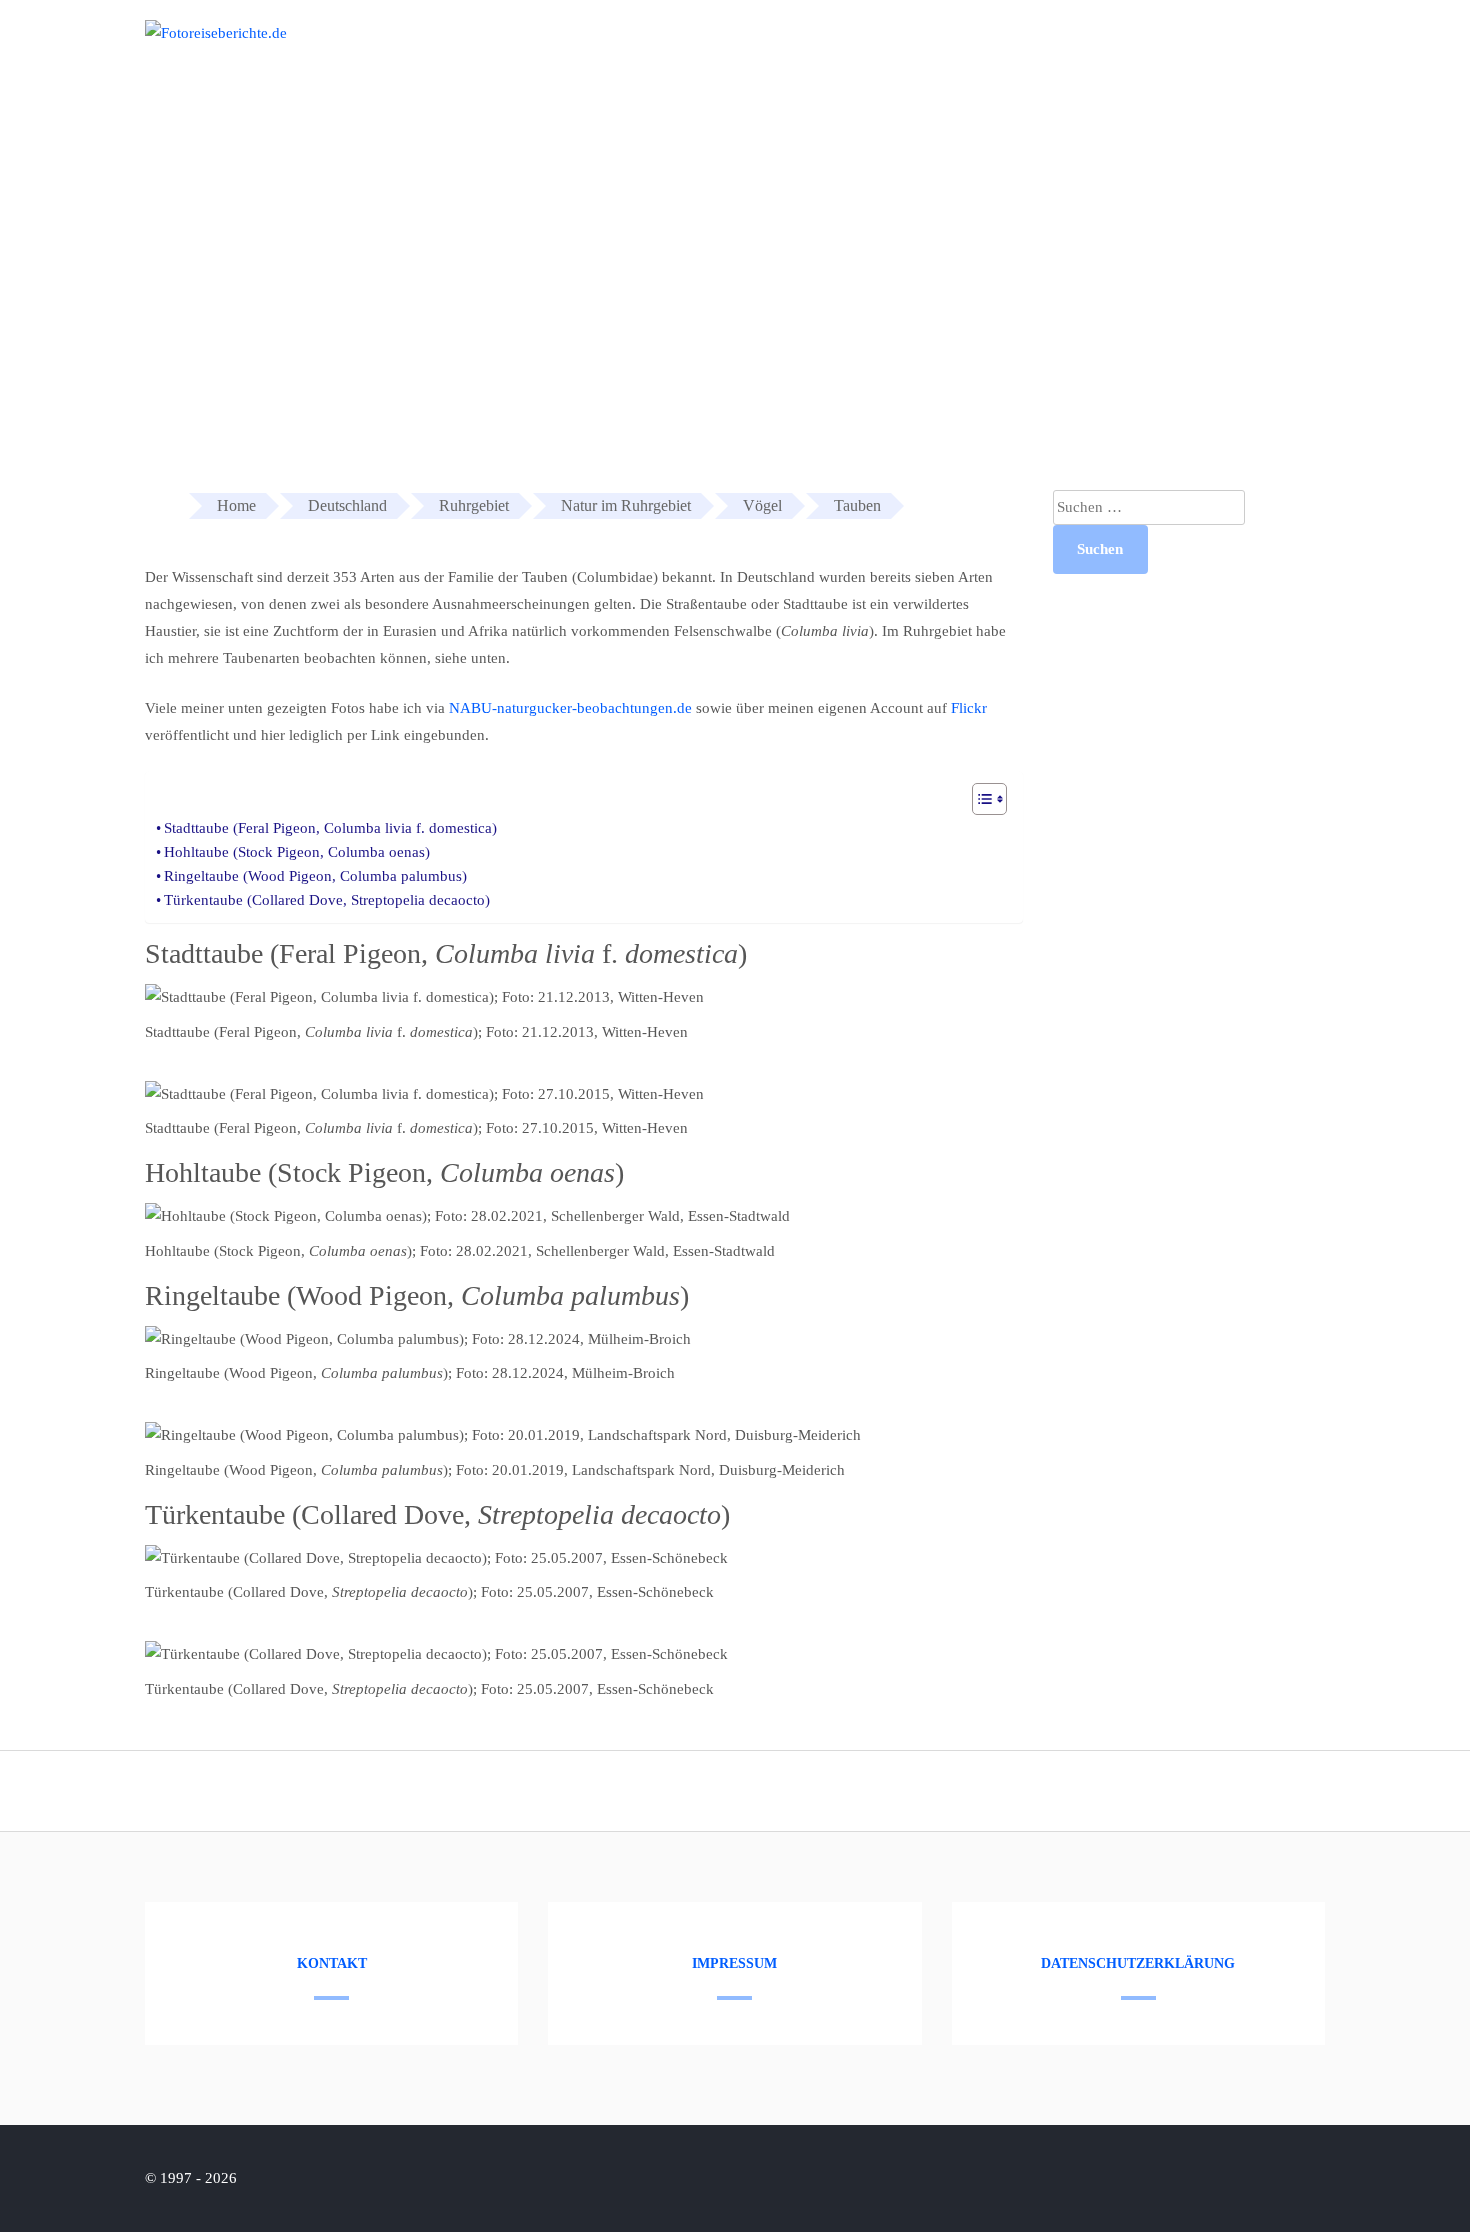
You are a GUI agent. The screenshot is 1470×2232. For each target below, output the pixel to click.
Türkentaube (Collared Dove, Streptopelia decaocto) (327, 900)
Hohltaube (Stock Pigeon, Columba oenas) (297, 852)
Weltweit (1306, 48)
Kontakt (332, 1963)
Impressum (734, 1963)
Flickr (969, 708)
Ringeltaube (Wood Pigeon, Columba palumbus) (315, 876)
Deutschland (1198, 48)
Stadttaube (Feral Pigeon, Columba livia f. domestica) (330, 828)
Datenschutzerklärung (1138, 1963)
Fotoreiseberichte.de (1051, 48)
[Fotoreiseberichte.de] (216, 33)
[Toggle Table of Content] (979, 799)
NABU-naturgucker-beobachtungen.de (570, 708)
